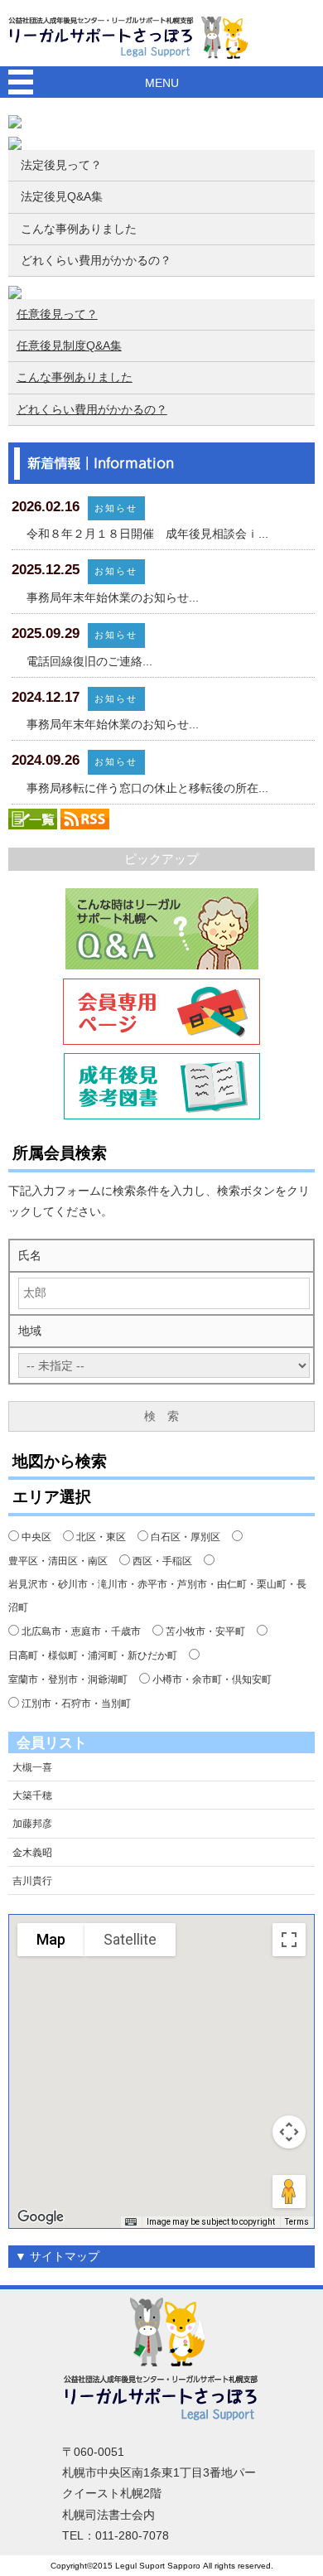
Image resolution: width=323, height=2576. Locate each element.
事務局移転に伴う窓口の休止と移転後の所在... (147, 788)
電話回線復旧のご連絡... (89, 661)
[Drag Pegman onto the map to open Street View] (289, 2192)
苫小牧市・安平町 (205, 1631)
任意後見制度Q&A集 (69, 346)
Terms (297, 2222)
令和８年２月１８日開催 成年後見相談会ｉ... (147, 534)
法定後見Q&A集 (62, 196)
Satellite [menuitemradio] (130, 1939)
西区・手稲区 (162, 1561)
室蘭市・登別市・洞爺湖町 (68, 1679)
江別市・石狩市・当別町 (76, 1704)
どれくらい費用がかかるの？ (96, 260)
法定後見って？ (61, 165)
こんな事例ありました (79, 229)
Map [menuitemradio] (51, 1939)
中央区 (36, 1537)
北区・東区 (101, 1537)
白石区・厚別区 (186, 1537)
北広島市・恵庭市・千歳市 (81, 1631)
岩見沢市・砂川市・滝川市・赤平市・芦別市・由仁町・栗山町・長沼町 (157, 1596)
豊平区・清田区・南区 (58, 1561)
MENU (162, 83)
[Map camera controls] (289, 2132)
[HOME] (133, 36)
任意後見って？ (57, 314)
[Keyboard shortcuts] (131, 2222)
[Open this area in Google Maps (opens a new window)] (41, 2217)
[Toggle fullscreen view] (289, 1940)
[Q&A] (162, 929)
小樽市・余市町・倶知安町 (212, 1679)
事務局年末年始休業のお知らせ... (113, 597)
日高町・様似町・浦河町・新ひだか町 (93, 1655)
